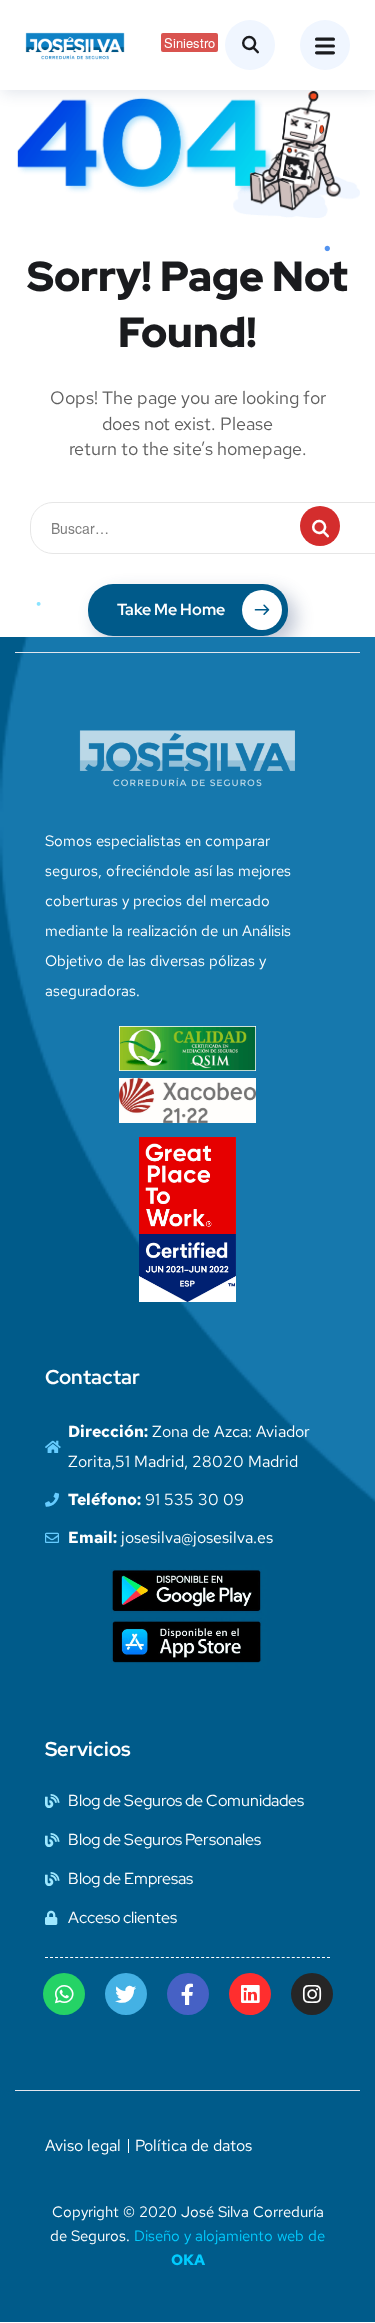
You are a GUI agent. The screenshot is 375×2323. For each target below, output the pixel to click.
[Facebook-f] (188, 1994)
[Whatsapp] (64, 1994)
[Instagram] (312, 1994)
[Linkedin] (250, 1994)
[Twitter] (126, 1994)
